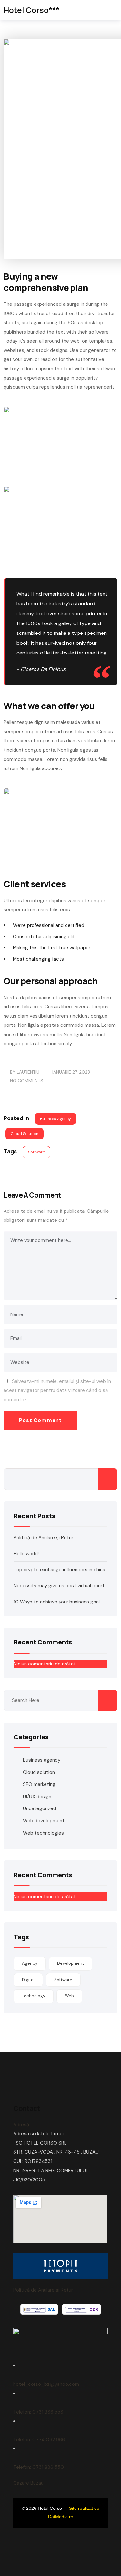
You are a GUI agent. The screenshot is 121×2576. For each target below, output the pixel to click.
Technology (34, 1996)
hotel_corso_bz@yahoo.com (46, 2384)
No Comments (27, 1081)
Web (69, 1996)
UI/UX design (37, 1797)
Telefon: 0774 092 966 (39, 2440)
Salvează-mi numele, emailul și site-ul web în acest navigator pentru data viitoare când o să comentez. (57, 1391)
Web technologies (43, 1833)
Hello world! (26, 1554)
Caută (108, 1479)
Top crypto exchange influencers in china (59, 1570)
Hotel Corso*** (31, 10)
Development (71, 1963)
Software (36, 1152)
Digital (28, 1980)
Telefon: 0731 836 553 (38, 2412)
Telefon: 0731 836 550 (39, 2467)
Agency (30, 1963)
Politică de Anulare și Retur (43, 1538)
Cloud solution (25, 1134)
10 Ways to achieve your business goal (57, 1602)
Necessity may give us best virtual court (59, 1586)
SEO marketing (39, 1784)
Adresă (21, 2125)
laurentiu (28, 1072)
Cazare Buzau (28, 2483)
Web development (44, 1821)
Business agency (55, 1119)
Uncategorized (40, 1808)
